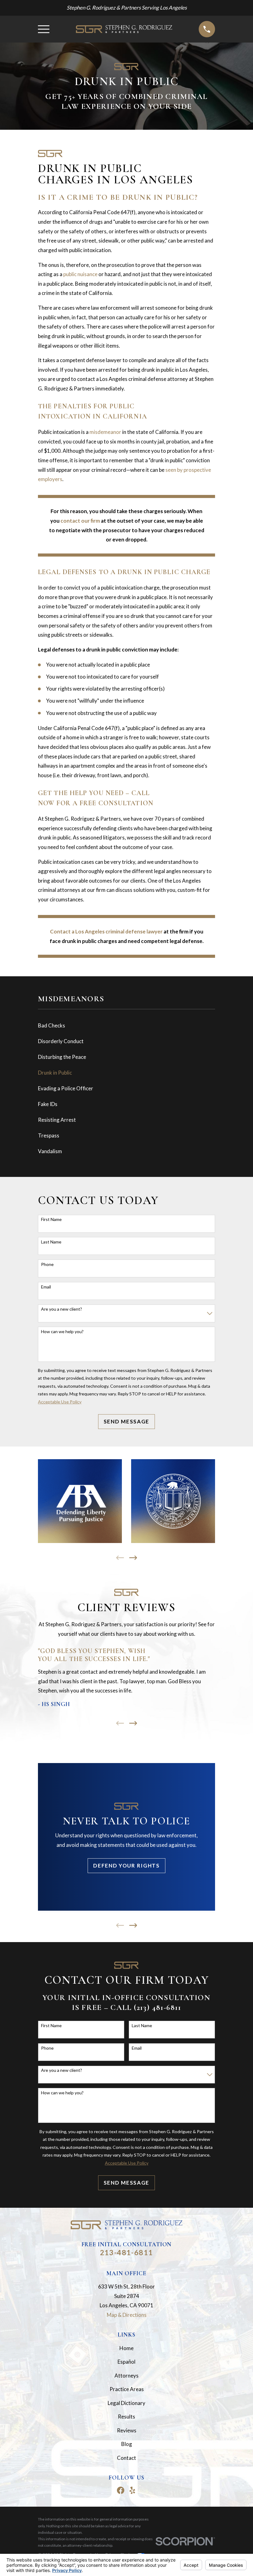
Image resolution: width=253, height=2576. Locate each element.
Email (46, 1287)
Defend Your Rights (126, 1866)
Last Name (51, 1242)
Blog (127, 2444)
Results (126, 2417)
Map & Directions (127, 2315)
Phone (47, 1264)
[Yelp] (132, 2490)
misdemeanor (105, 432)
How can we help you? (62, 1332)
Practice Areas (127, 2389)
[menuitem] (126, 1026)
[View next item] (133, 1558)
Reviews (127, 2430)
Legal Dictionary (126, 2403)
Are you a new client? (62, 1309)
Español (126, 2362)
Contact (126, 2458)
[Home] (124, 29)
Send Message (126, 1421)
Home (126, 2348)
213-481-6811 (127, 2252)
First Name (51, 1219)
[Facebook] (121, 2490)
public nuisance (80, 274)
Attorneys (126, 2376)
